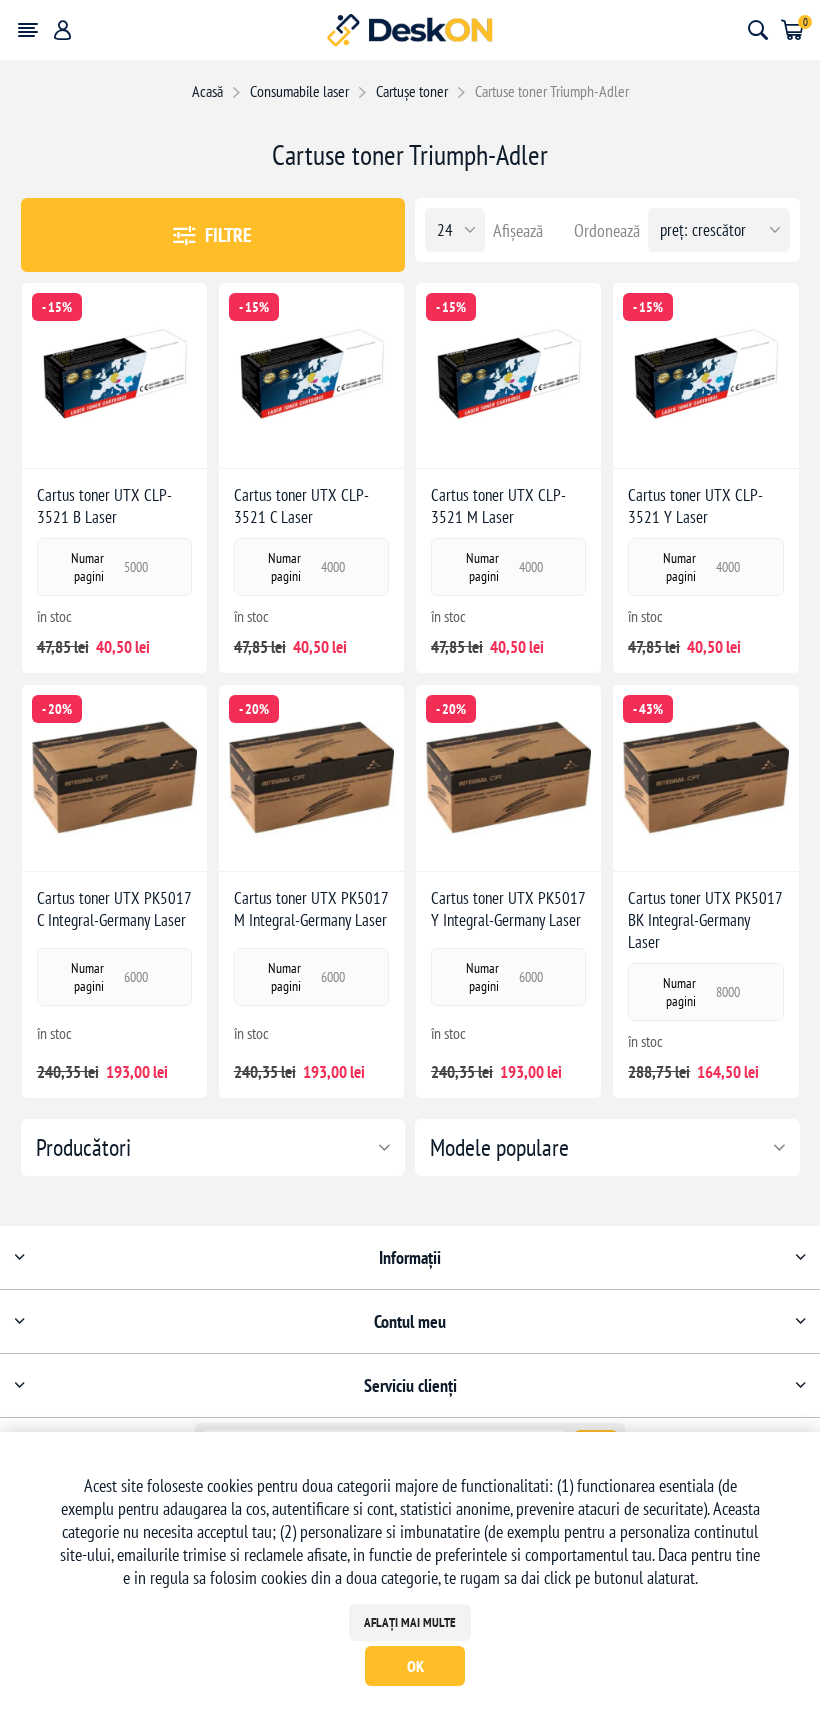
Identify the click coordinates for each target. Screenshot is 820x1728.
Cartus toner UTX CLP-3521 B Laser (104, 506)
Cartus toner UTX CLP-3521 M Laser (498, 506)
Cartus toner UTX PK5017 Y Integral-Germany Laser (508, 909)
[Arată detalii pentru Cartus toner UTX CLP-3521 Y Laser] (705, 375)
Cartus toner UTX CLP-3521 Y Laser (695, 506)
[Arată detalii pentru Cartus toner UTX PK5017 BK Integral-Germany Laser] (705, 777)
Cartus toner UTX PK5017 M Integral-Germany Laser (311, 909)
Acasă (207, 91)
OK (415, 1666)
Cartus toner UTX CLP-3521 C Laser (301, 506)
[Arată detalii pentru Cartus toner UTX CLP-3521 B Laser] (114, 375)
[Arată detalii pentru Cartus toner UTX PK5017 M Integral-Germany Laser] (311, 777)
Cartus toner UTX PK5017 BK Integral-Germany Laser (705, 920)
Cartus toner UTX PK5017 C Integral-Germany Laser (114, 909)
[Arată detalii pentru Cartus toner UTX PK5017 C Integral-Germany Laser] (114, 777)
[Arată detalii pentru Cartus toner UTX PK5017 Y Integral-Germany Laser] (508, 777)
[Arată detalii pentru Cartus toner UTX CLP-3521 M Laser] (508, 375)
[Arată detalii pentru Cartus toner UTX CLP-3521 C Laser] (311, 375)
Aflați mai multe (410, 1622)
